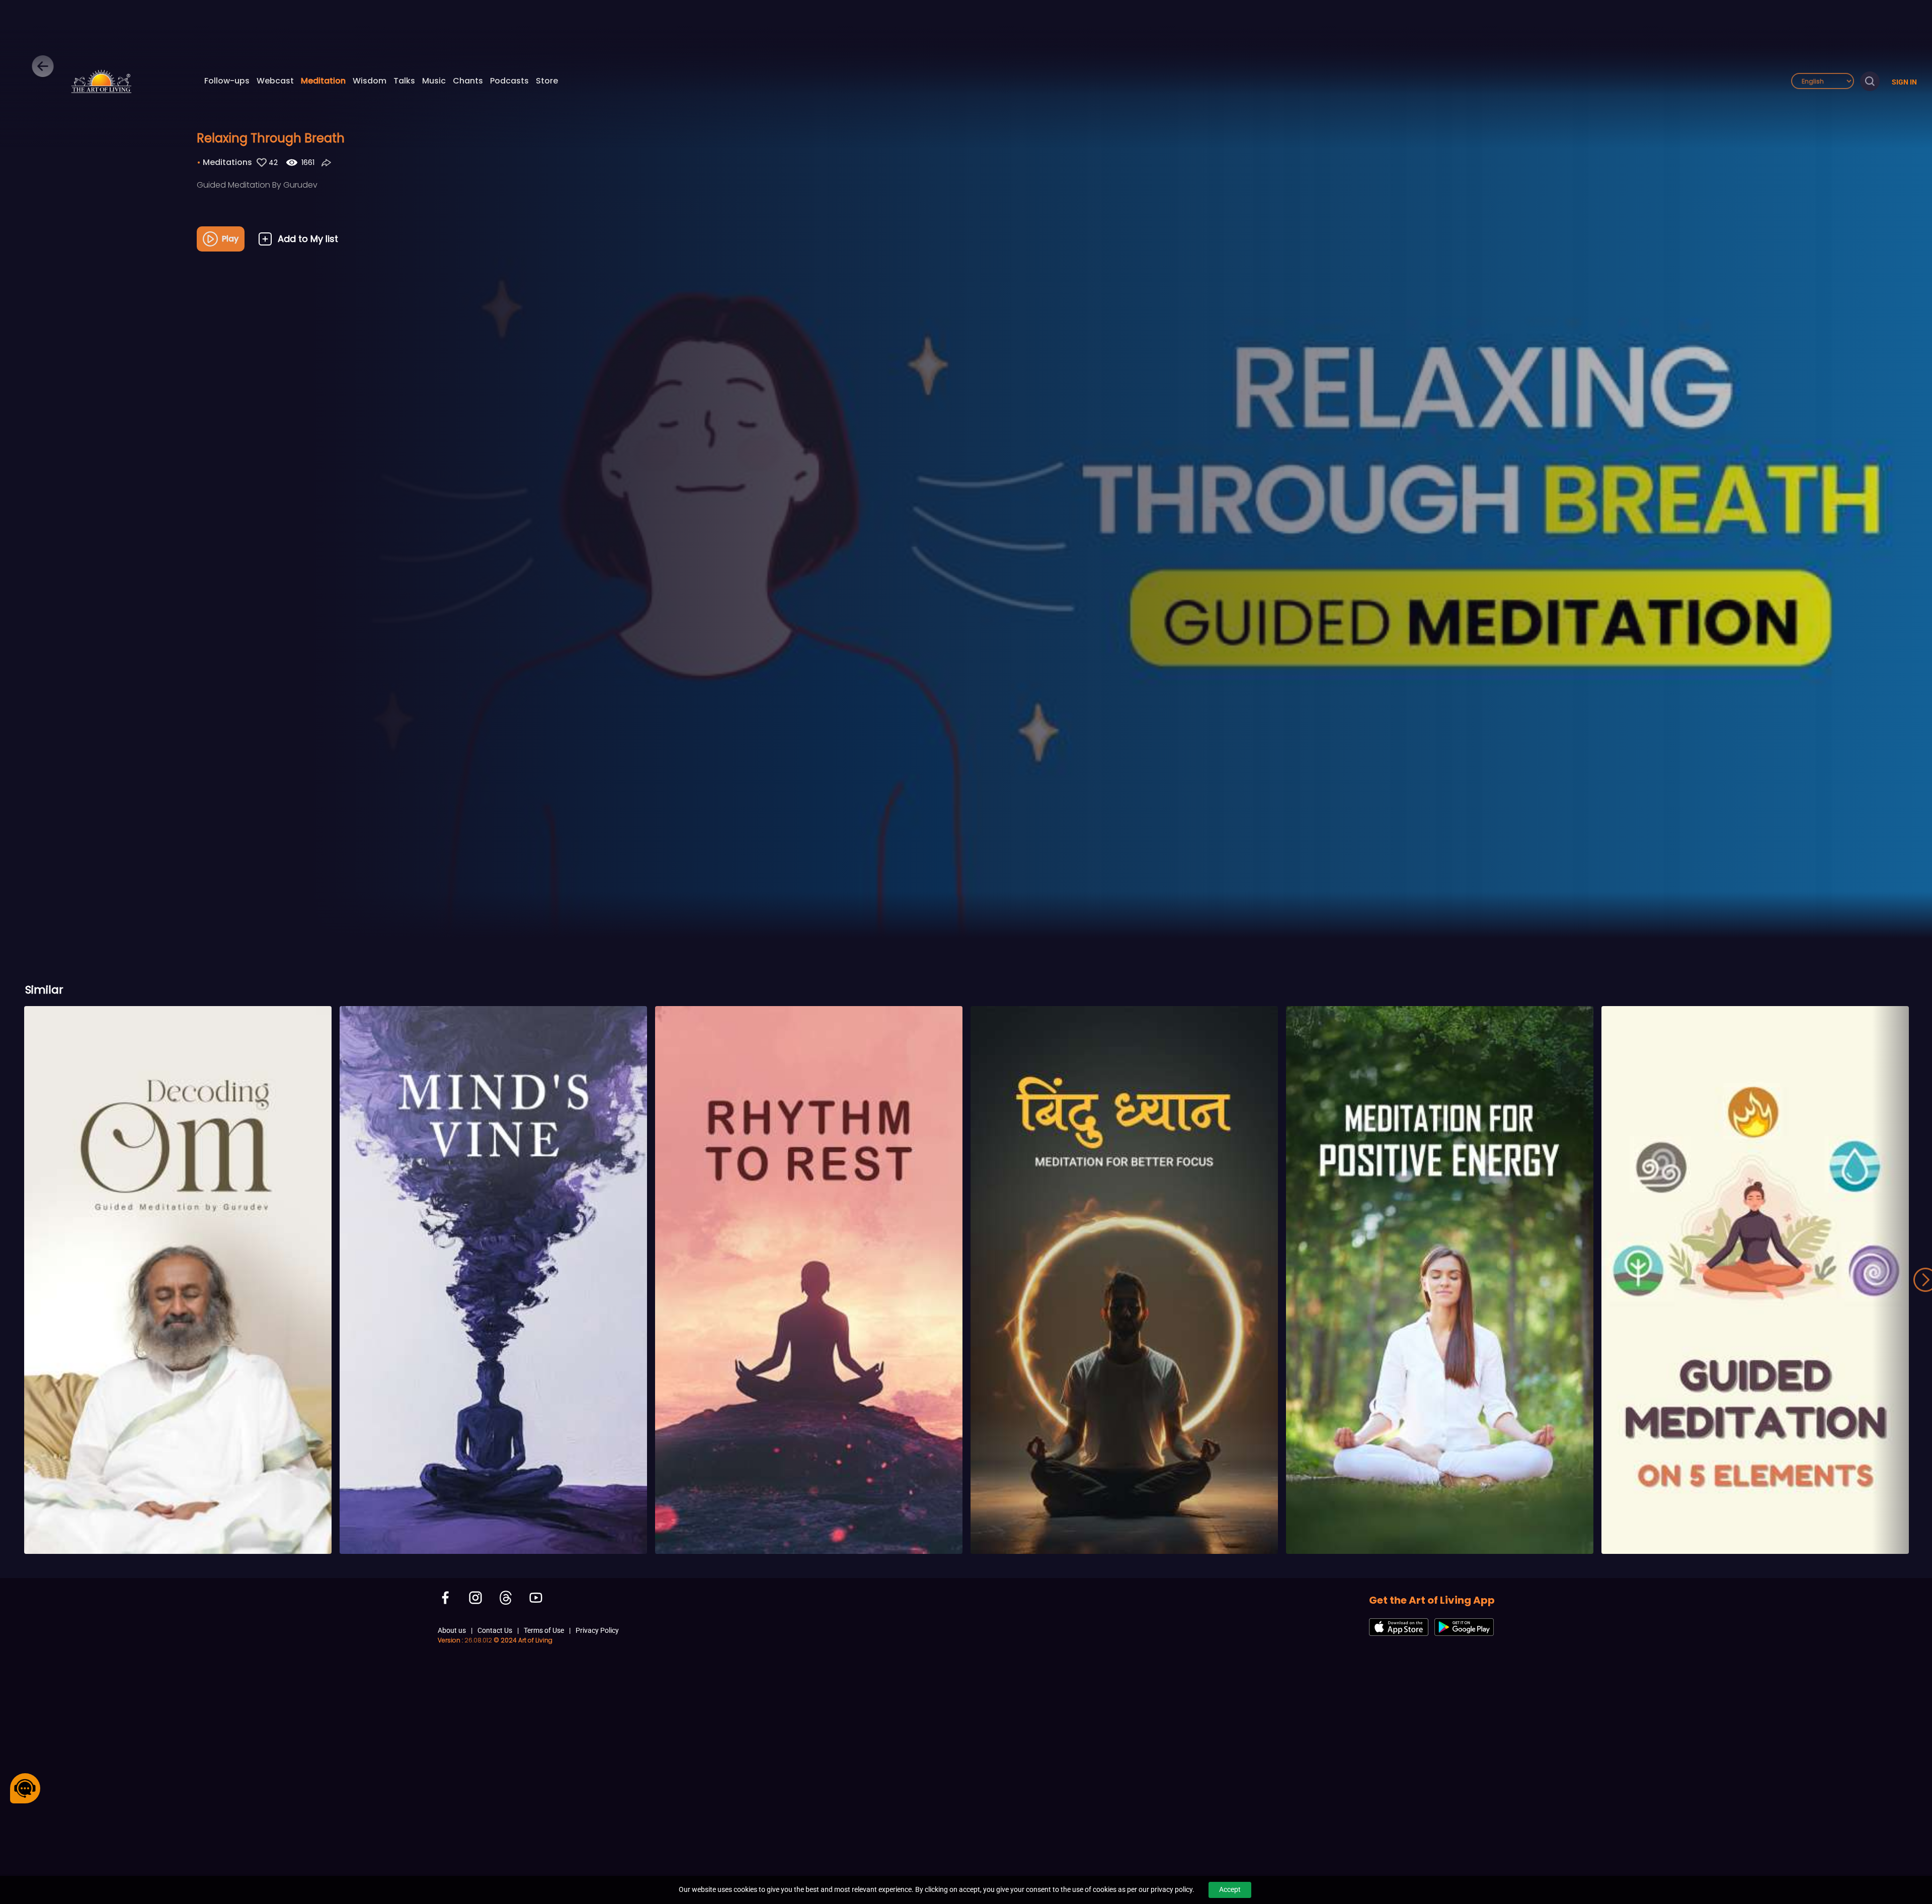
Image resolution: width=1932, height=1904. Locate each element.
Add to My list (308, 239)
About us (452, 1630)
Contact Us (495, 1630)
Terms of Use (544, 1630)
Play (230, 239)
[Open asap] (25, 1788)
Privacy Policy (597, 1630)
